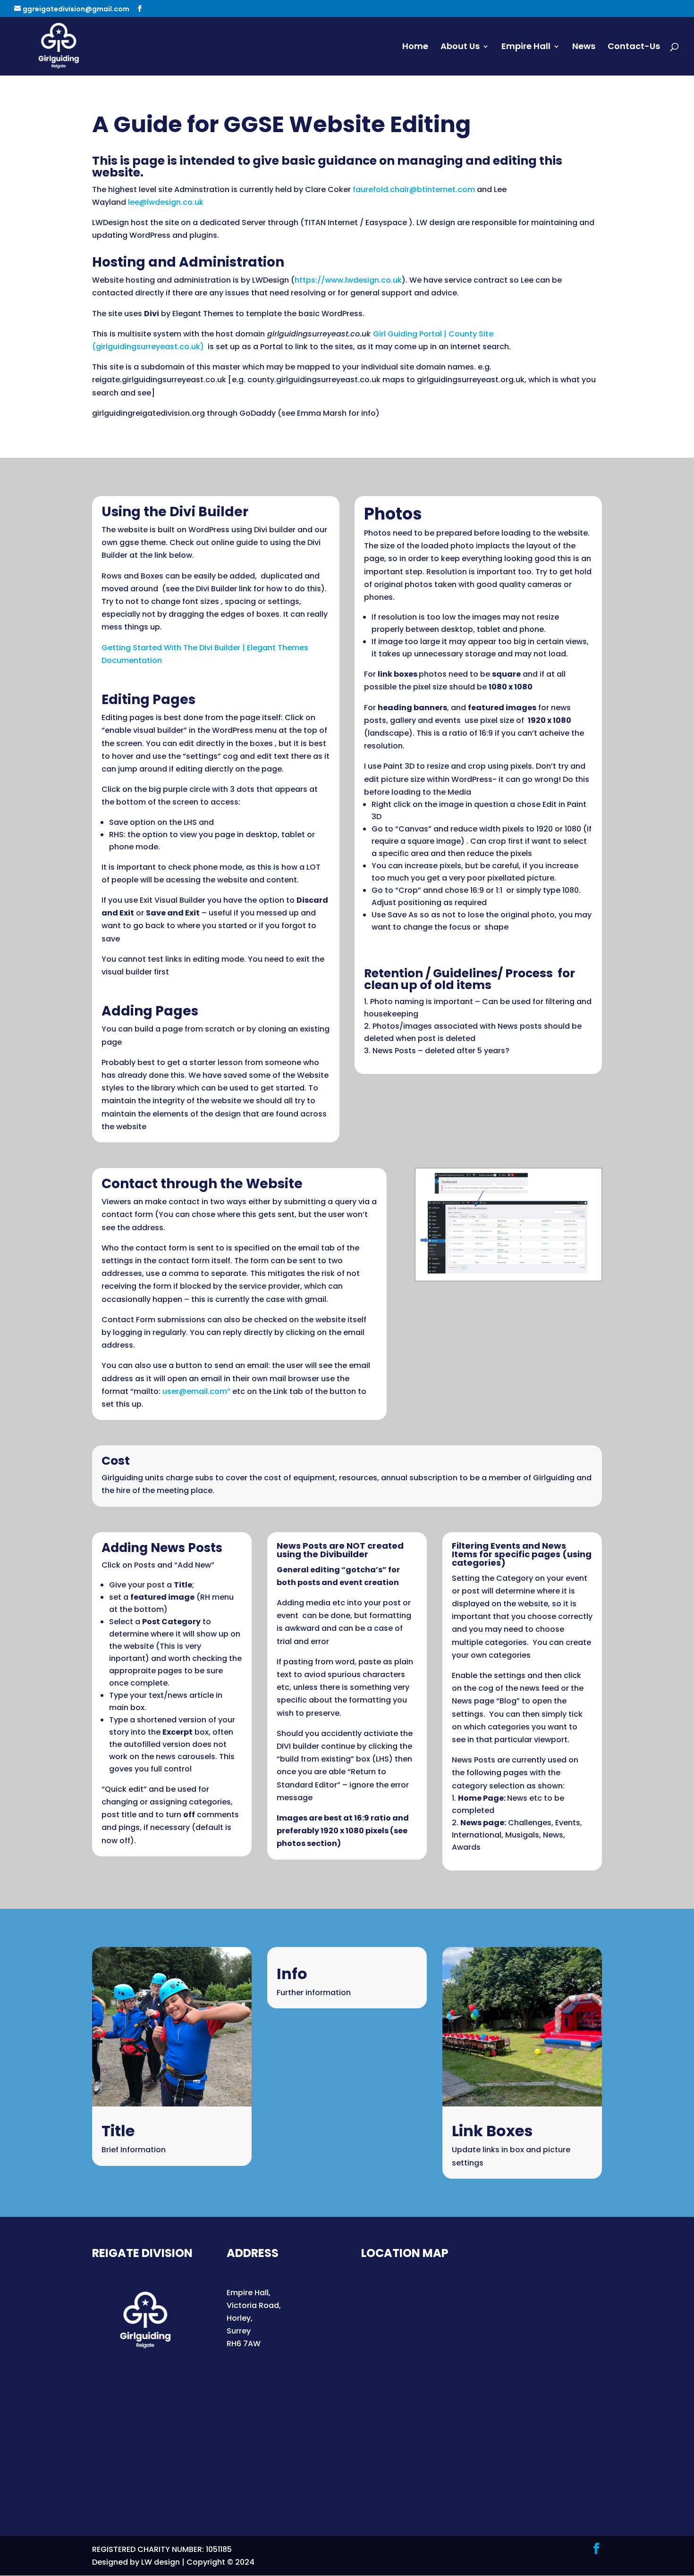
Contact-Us (634, 47)
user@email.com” (196, 1391)
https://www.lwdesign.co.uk (348, 280)
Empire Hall (526, 47)
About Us (460, 47)
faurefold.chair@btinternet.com (414, 189)
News (584, 47)
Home (415, 47)
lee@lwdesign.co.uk (167, 202)
